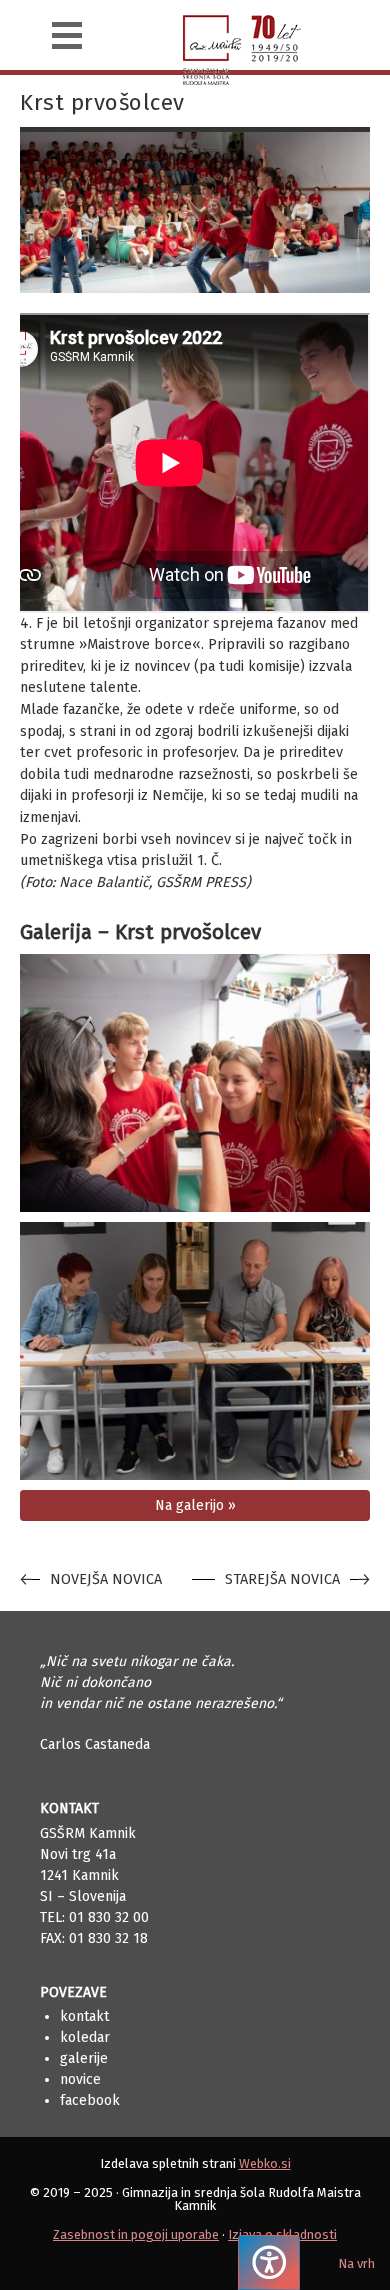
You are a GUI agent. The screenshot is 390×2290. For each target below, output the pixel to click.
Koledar (85, 2037)
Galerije (84, 2058)
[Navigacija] (67, 35)
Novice (80, 2079)
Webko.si (265, 2163)
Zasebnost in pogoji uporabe (136, 2234)
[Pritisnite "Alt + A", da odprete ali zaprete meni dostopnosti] (269, 2262)
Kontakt (84, 2016)
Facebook (90, 2100)
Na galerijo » (195, 1505)
